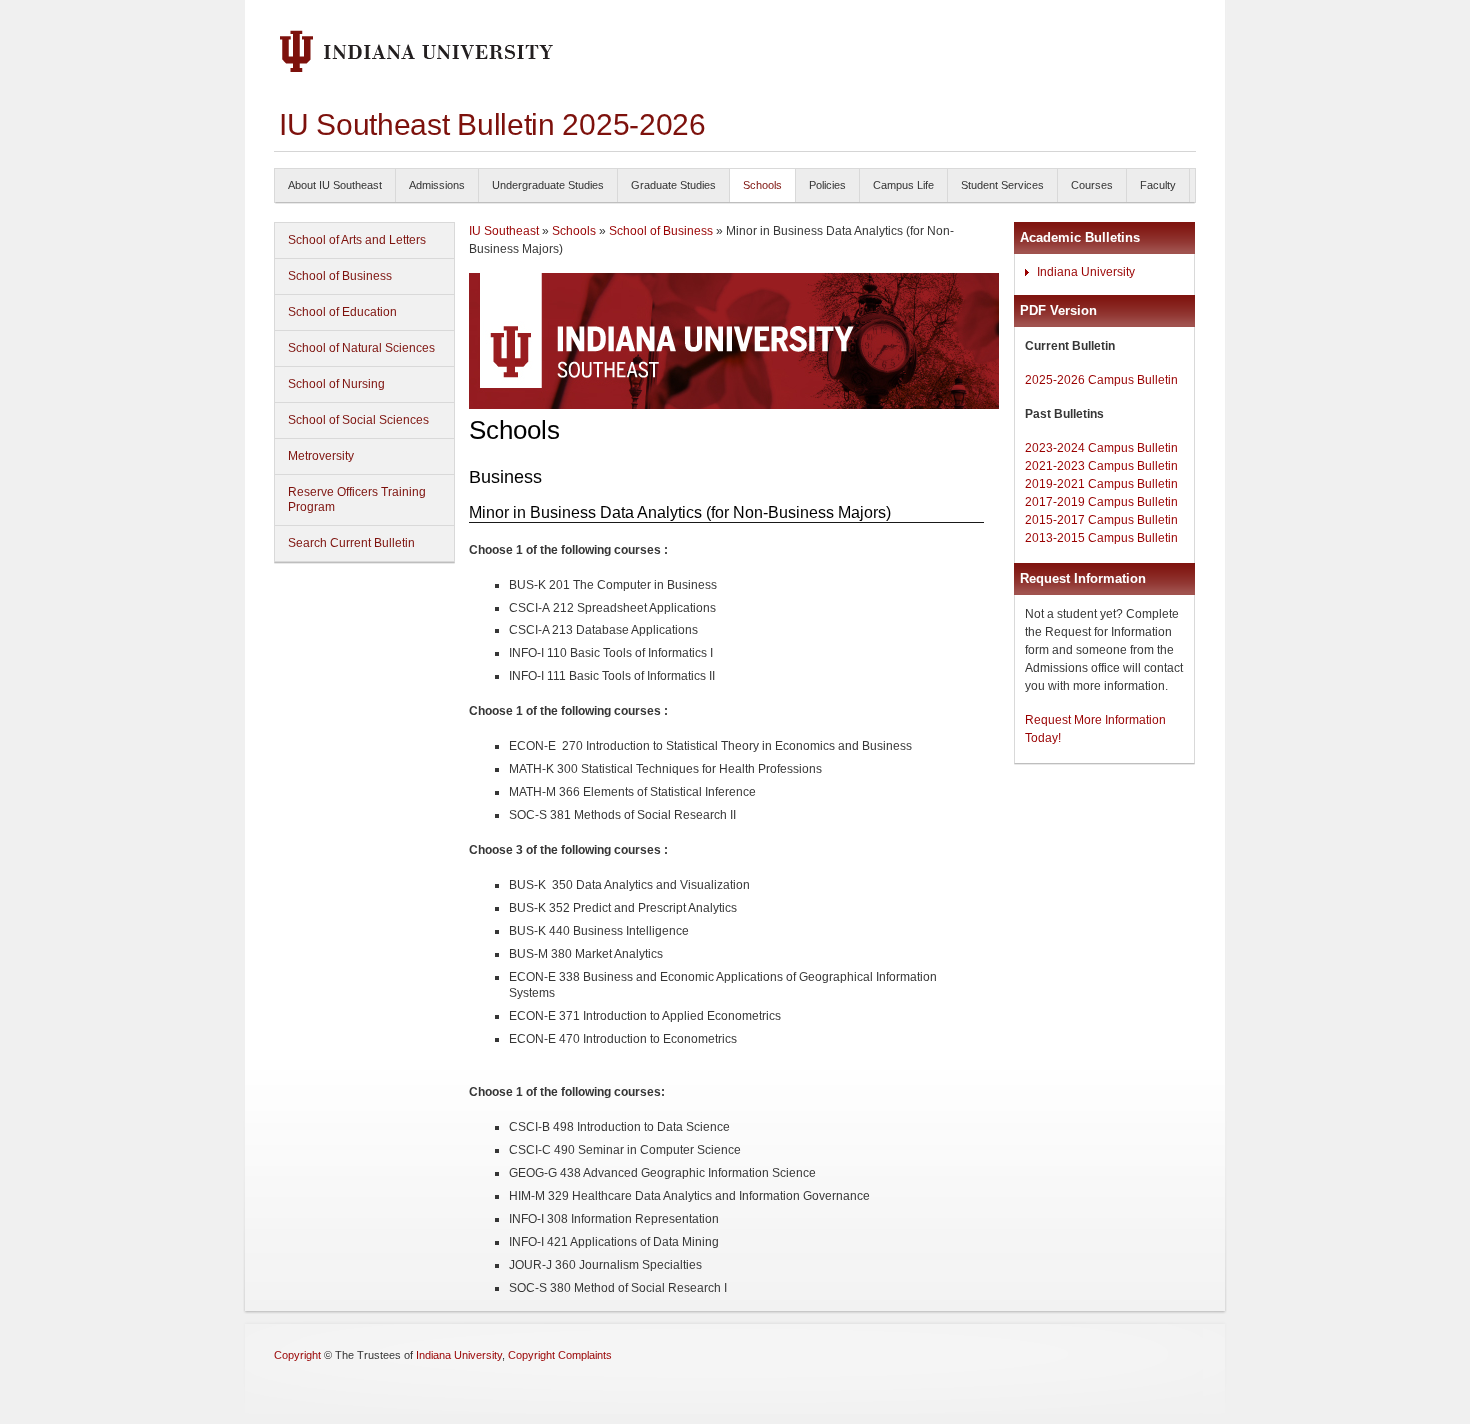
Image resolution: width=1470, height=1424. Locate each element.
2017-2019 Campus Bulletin (1101, 502)
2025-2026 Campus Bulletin (1101, 380)
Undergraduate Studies (548, 185)
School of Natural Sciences (361, 348)
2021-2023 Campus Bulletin (1101, 466)
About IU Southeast (335, 185)
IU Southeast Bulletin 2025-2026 (492, 124)
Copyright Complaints (560, 1355)
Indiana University (1086, 272)
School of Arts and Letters (357, 240)
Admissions (437, 185)
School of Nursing (336, 384)
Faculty (1158, 185)
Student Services (1002, 185)
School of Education (342, 312)
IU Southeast (504, 231)
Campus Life (903, 185)
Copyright (297, 1355)
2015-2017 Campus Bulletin (1101, 520)
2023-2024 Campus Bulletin (1101, 448)
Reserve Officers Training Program (357, 499)
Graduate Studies (673, 185)
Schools (762, 185)
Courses (1092, 185)
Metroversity (321, 456)
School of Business (340, 276)
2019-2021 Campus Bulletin (1101, 484)
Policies (827, 185)
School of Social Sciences (358, 420)
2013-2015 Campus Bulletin (1101, 538)
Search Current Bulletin (351, 543)
